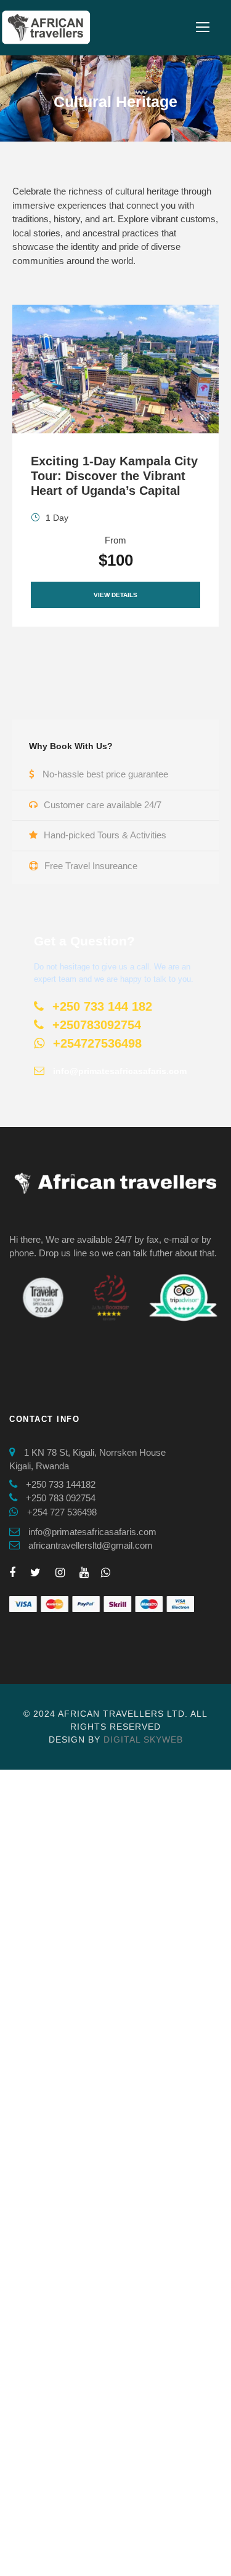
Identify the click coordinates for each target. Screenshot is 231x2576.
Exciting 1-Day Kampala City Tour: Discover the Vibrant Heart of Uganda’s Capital (114, 476)
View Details (115, 595)
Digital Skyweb (143, 1739)
